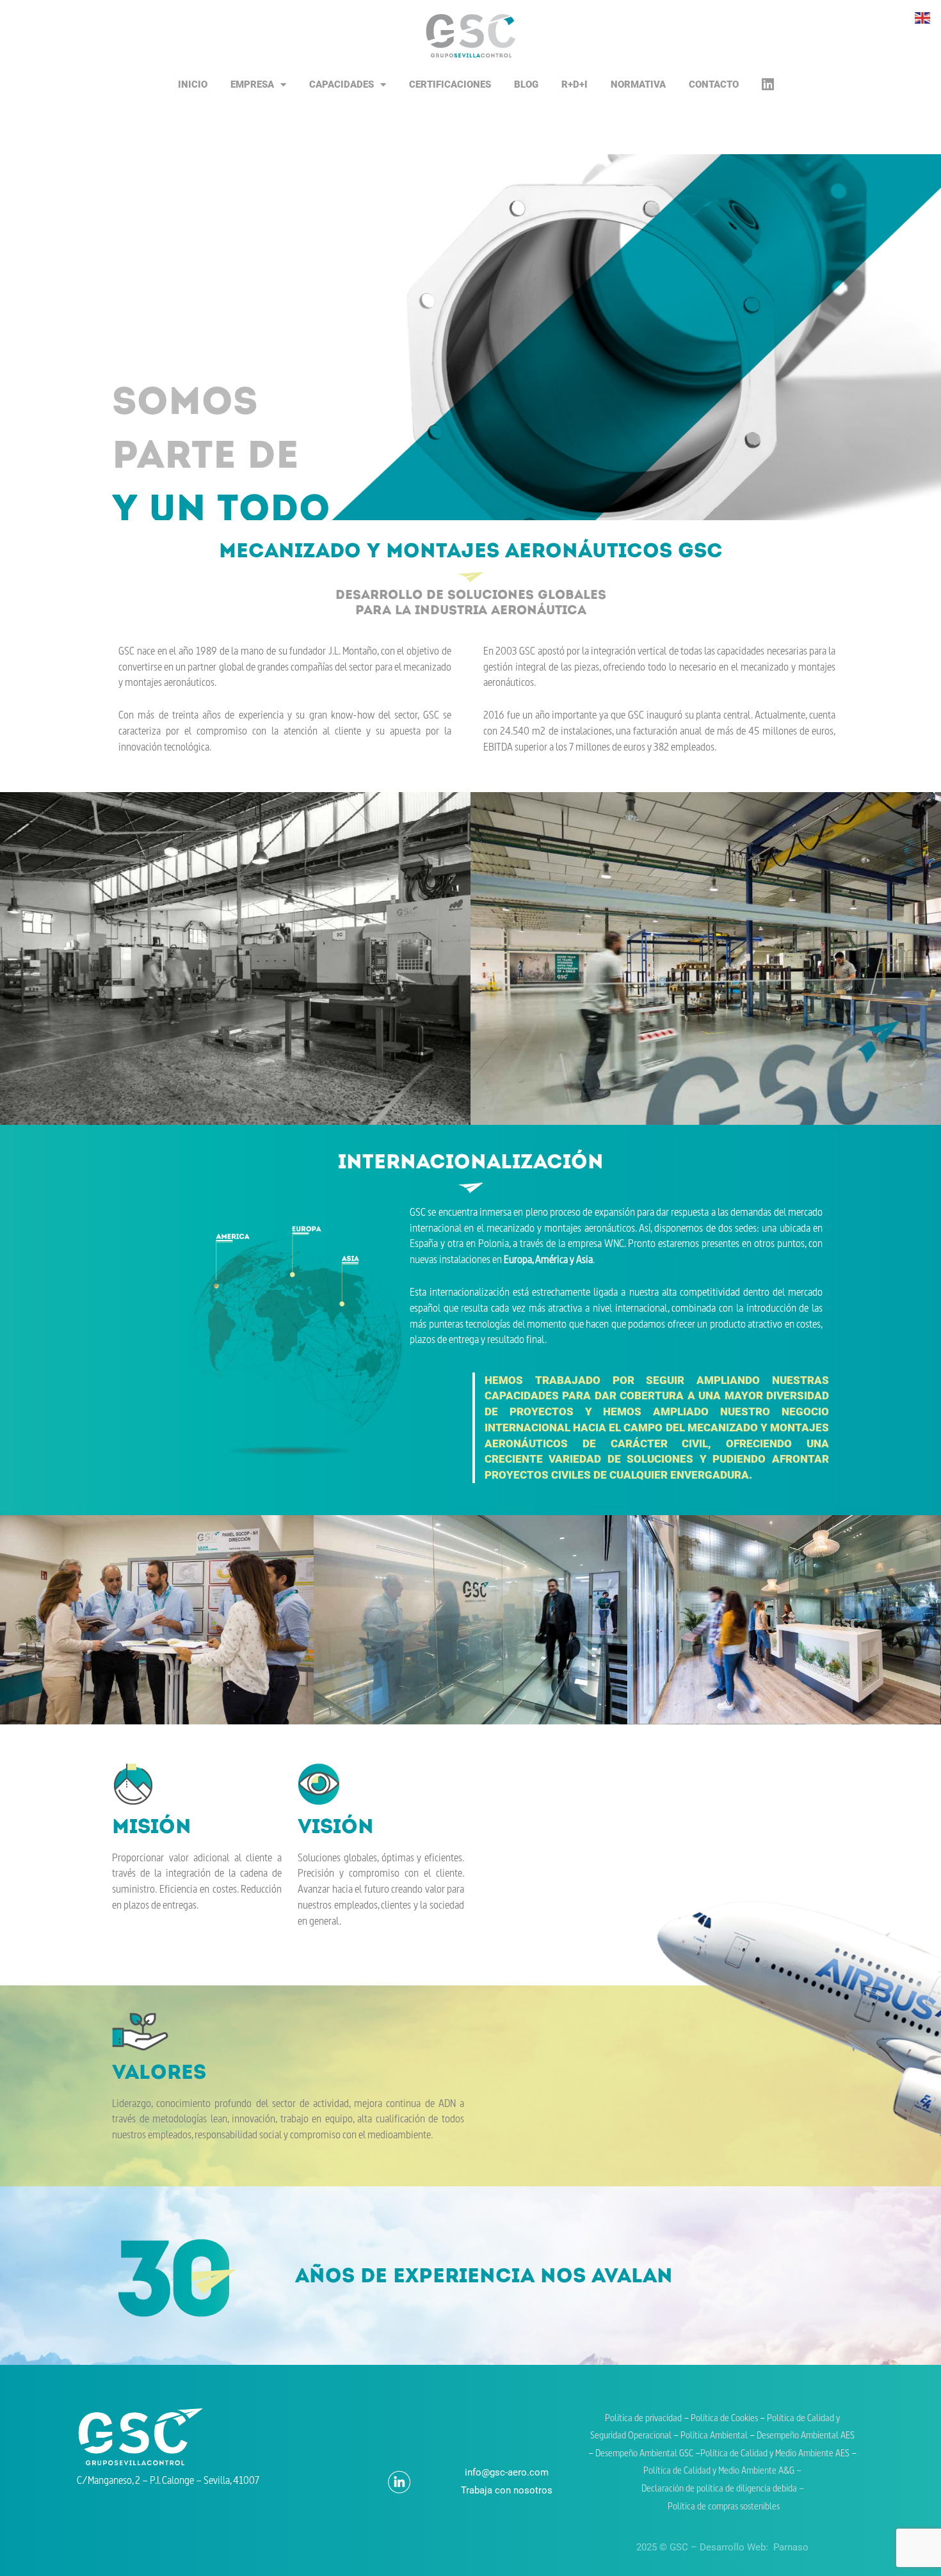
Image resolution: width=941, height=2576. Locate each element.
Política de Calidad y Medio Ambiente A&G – (722, 2471)
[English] (923, 17)
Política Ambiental (714, 2436)
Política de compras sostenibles (723, 2507)
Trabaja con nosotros (507, 2490)
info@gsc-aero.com (507, 2472)
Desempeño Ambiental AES (806, 2436)
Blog (526, 84)
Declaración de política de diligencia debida (720, 2489)
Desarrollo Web (733, 2547)
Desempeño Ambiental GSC (644, 2454)
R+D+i (575, 84)
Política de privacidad (643, 2419)
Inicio (193, 84)
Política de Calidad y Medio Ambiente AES (775, 2454)
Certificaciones (450, 84)
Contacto (714, 84)
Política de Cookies (725, 2419)
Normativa (638, 84)
